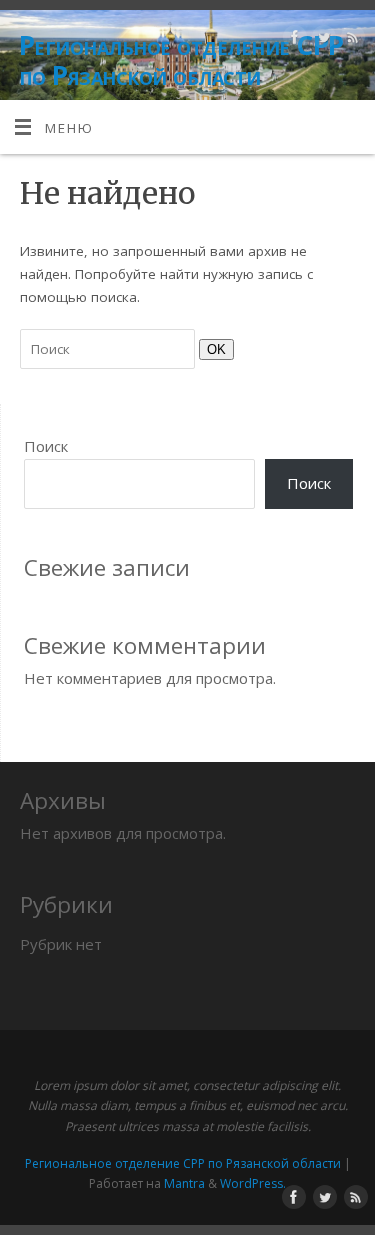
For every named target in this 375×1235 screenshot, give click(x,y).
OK (212, 349)
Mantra (184, 1183)
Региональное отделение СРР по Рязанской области (181, 60)
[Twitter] (321, 40)
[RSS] (350, 40)
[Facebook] (292, 40)
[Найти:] (109, 349)
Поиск (46, 446)
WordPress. (253, 1183)
